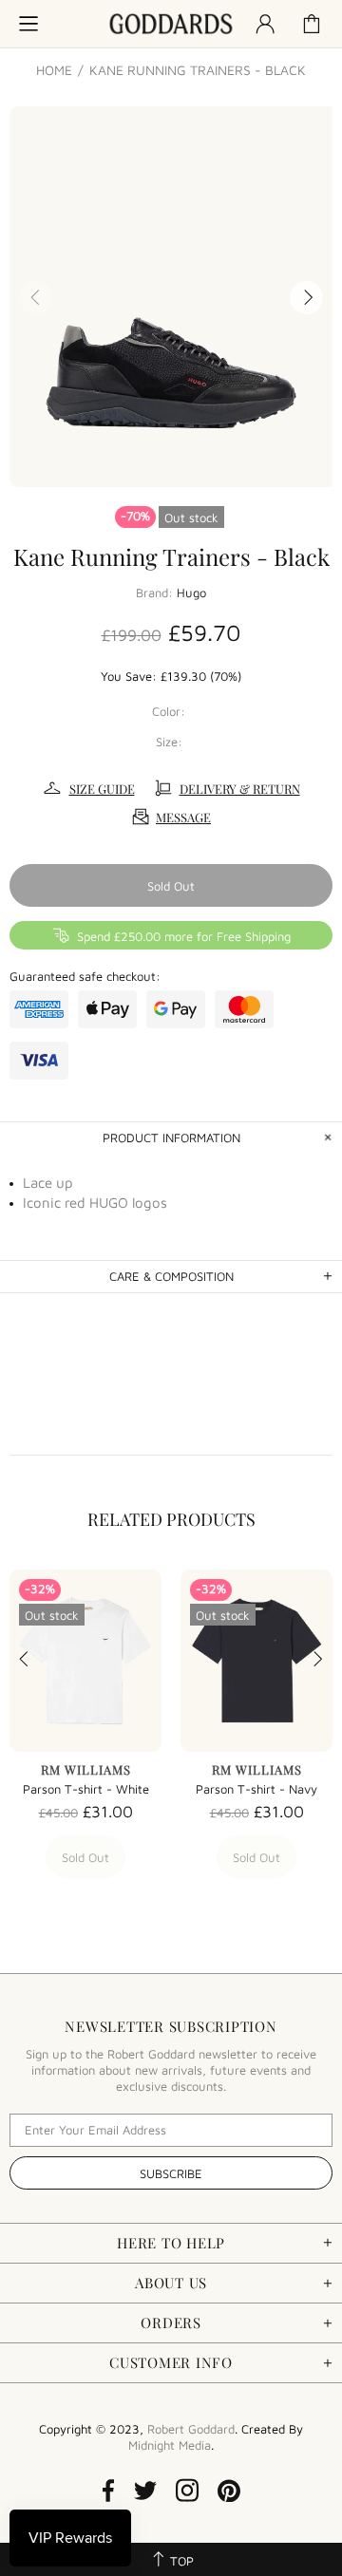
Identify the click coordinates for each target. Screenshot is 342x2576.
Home (54, 70)
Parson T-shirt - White (86, 1789)
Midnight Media (170, 2445)
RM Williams (86, 1769)
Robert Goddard (171, 24)
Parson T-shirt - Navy (256, 1789)
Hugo (191, 592)
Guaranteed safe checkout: (85, 976)
